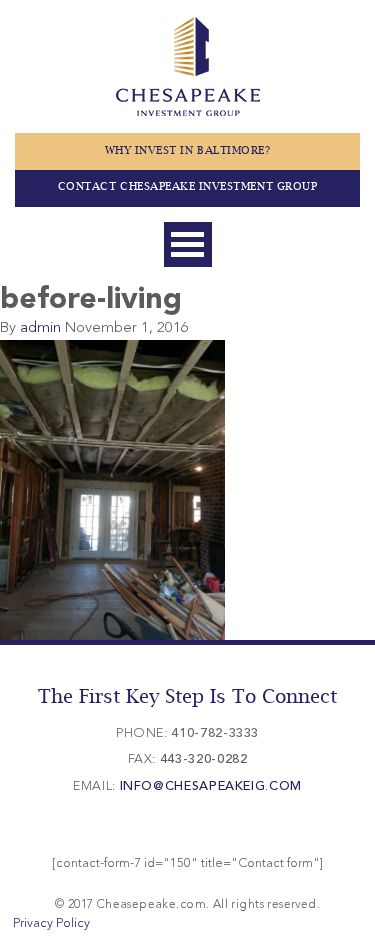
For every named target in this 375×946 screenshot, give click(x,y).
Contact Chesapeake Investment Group (187, 187)
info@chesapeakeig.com (211, 786)
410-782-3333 (215, 733)
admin (40, 328)
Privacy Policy (51, 923)
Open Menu (188, 244)
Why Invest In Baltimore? (188, 151)
